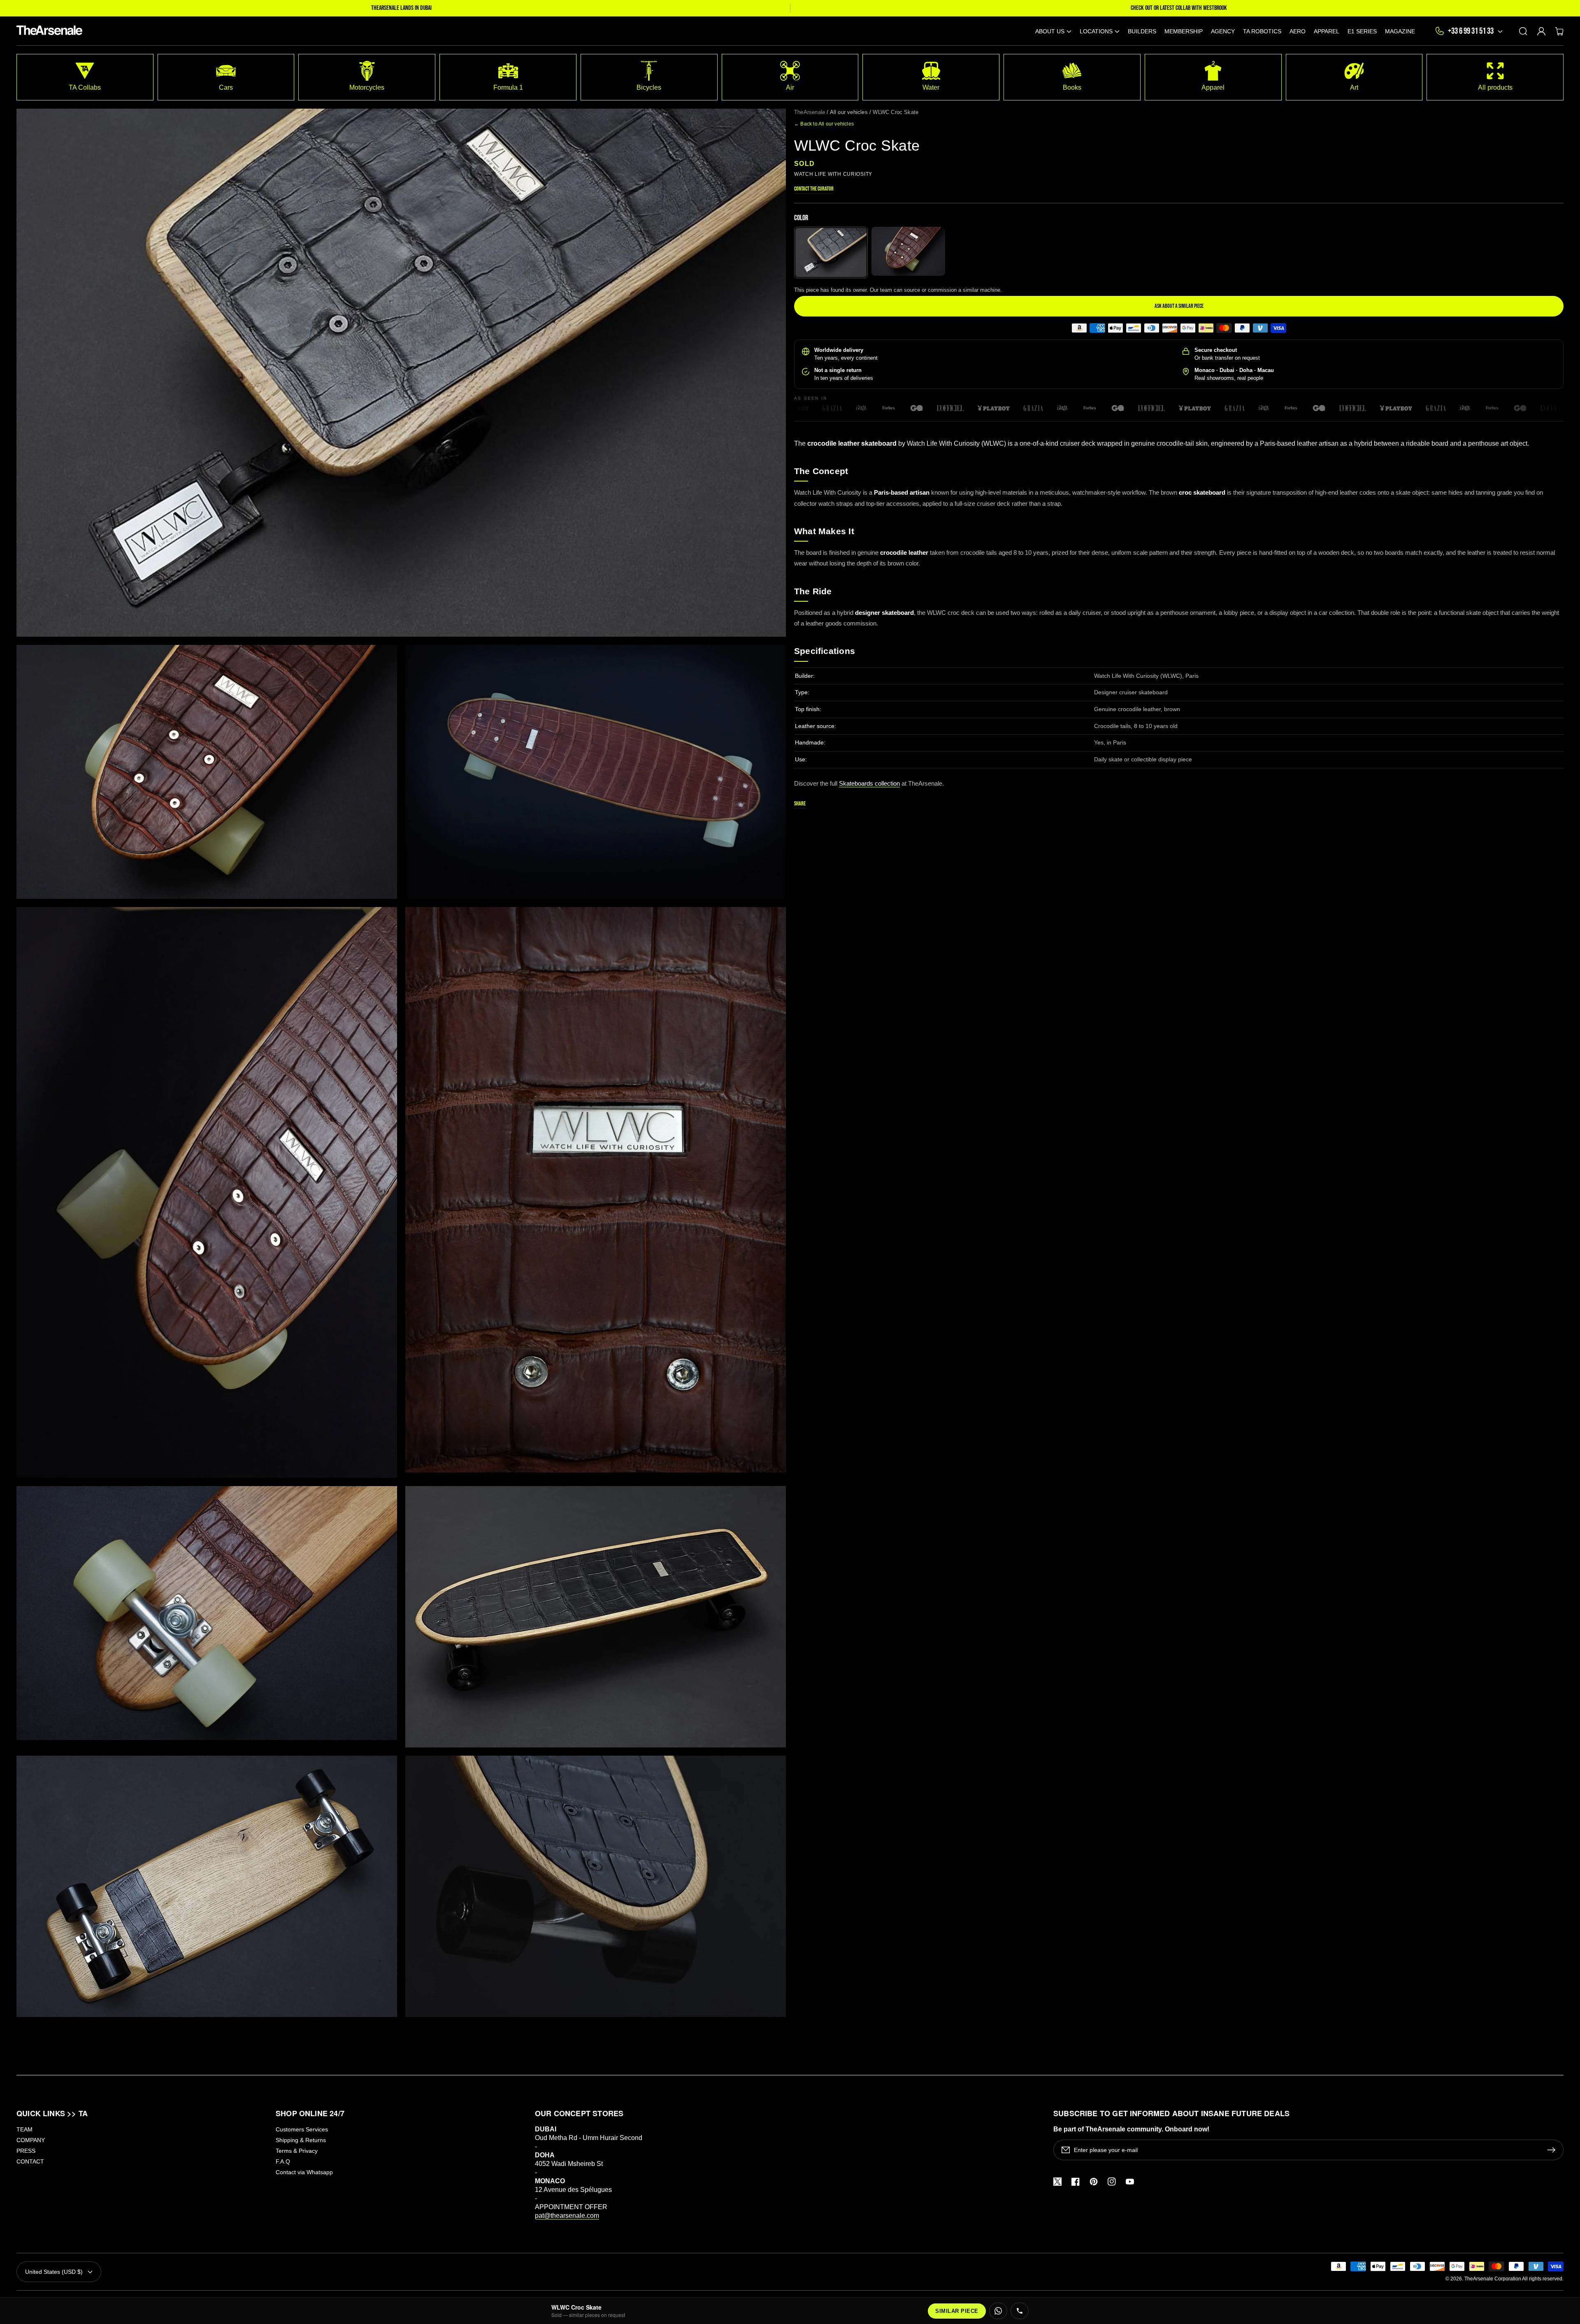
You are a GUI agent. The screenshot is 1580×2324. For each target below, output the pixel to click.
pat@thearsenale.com (567, 2216)
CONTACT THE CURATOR (814, 189)
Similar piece (957, 2311)
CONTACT (30, 2161)
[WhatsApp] (998, 2311)
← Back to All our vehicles (824, 124)
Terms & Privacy (297, 2151)
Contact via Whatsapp (304, 2172)
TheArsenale (810, 112)
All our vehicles (849, 112)
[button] (1053, 31)
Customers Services (302, 2129)
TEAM (24, 2129)
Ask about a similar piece (1179, 306)
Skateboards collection (869, 783)
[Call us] (1020, 2311)
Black (831, 252)
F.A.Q (283, 2161)
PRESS (26, 2151)
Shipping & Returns (301, 2140)
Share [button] (800, 804)
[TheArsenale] (48, 31)
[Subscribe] (1553, 2150)
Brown (908, 251)
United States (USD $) (54, 2272)
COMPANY (31, 2140)
